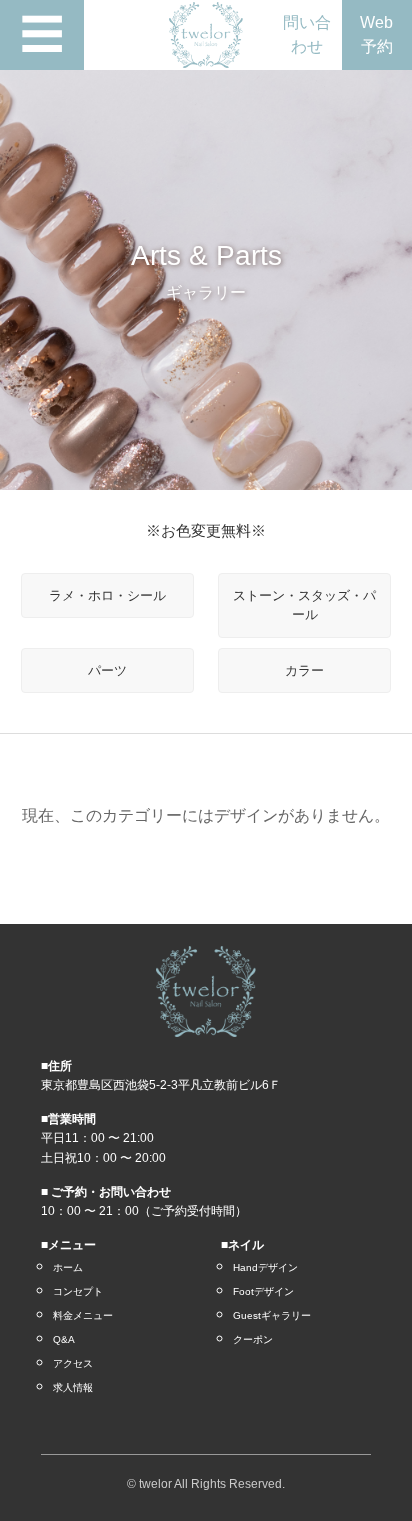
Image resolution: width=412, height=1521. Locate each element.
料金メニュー (83, 1315)
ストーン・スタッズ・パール (304, 605)
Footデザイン (263, 1291)
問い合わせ (307, 34)
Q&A (64, 1339)
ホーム (68, 1267)
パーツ (107, 670)
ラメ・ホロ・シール (107, 595)
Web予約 (376, 34)
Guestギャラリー (272, 1315)
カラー (304, 670)
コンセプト (78, 1291)
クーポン (253, 1339)
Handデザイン (265, 1267)
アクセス (73, 1363)
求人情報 (73, 1387)
